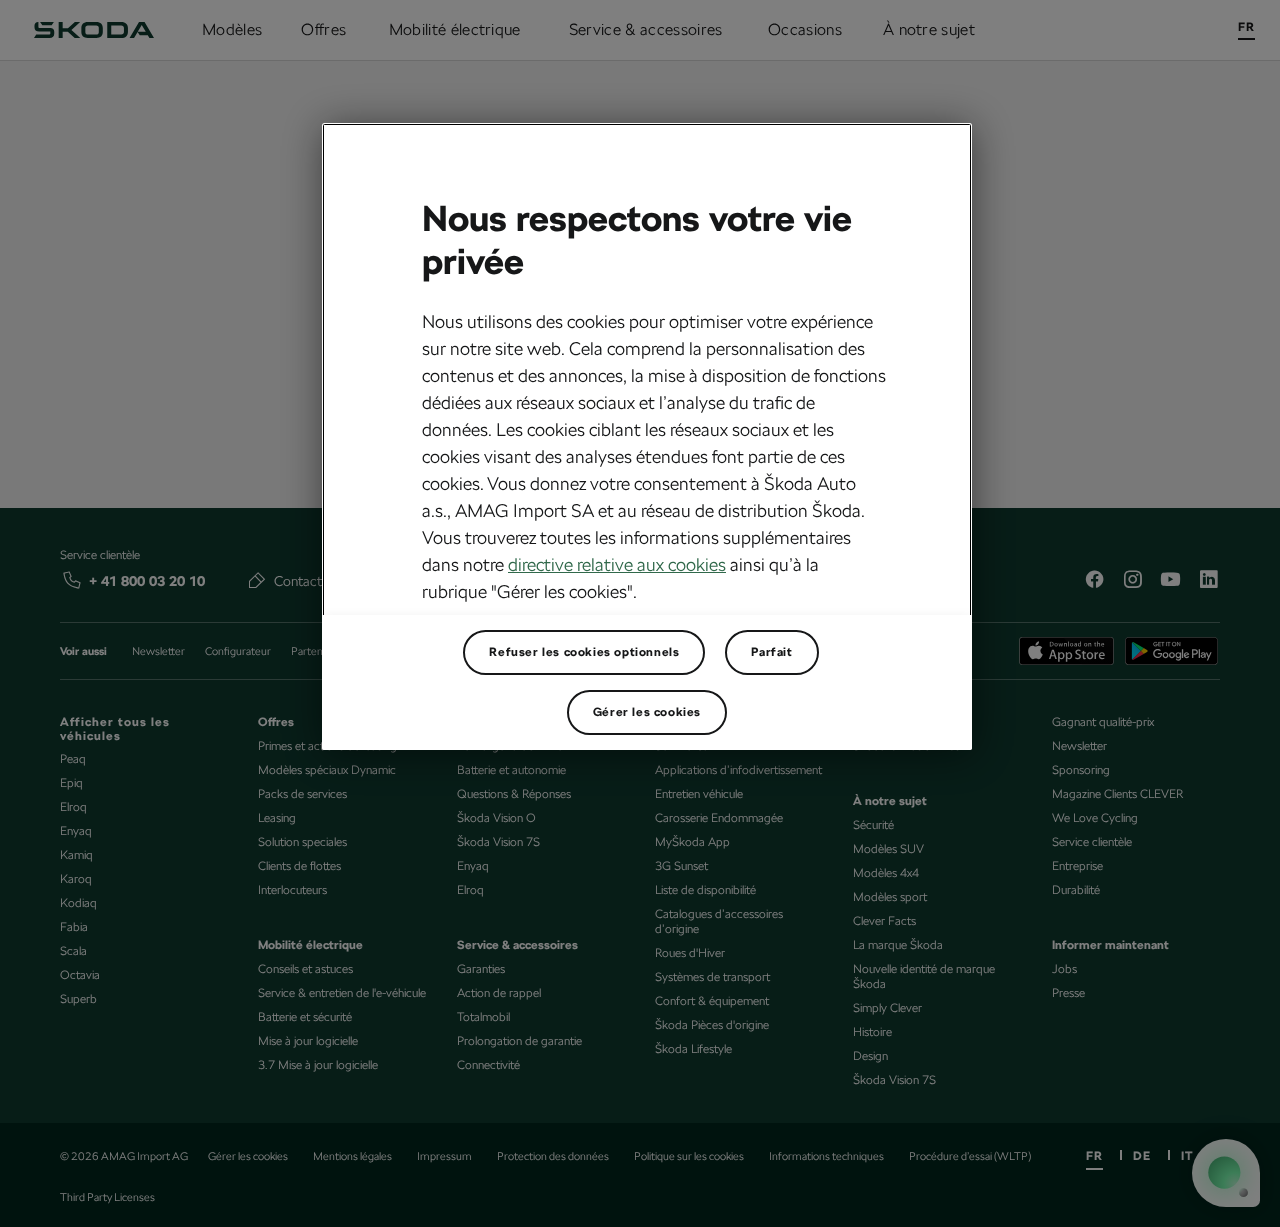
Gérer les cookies (647, 712)
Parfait (771, 652)
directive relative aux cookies (617, 564)
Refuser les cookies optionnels (584, 652)
